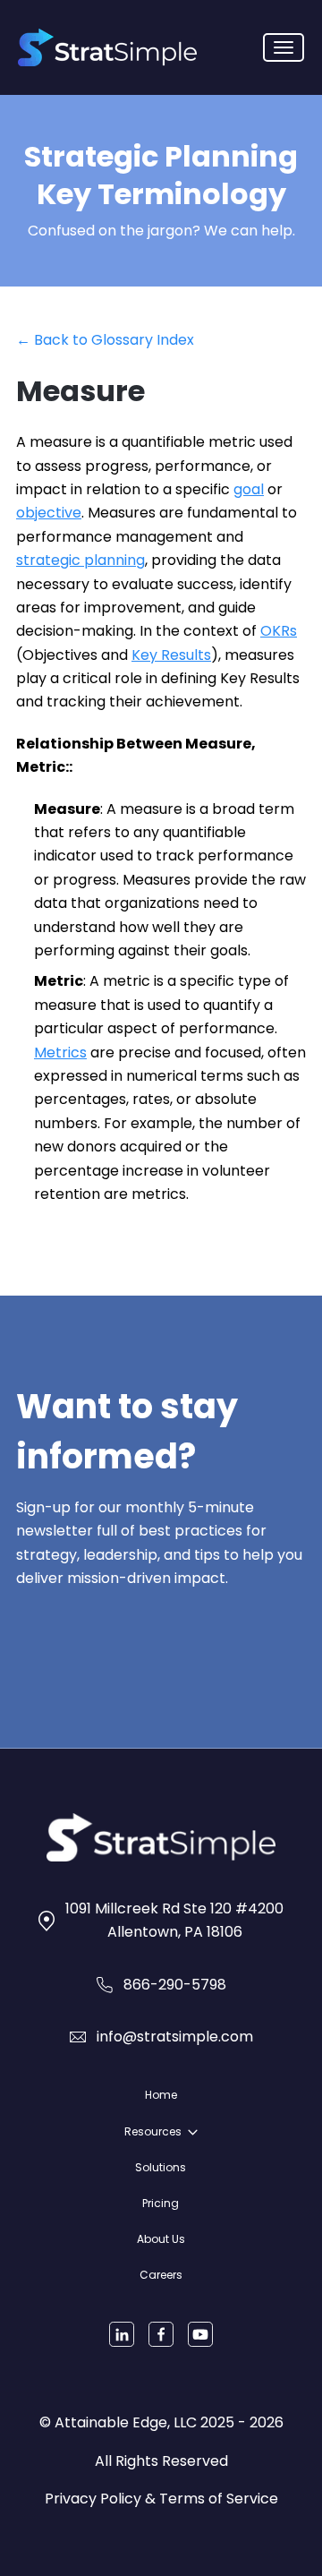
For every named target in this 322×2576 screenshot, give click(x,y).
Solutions (161, 2167)
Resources (153, 2131)
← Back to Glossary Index (105, 340)
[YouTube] (200, 2334)
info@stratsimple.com (175, 2037)
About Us (161, 2239)
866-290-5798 (175, 1985)
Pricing (161, 2203)
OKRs (279, 631)
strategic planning (80, 560)
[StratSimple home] (107, 47)
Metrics (60, 1053)
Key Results (171, 655)
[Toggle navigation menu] (284, 47)
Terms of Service (219, 2499)
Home (161, 2095)
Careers (161, 2275)
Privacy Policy (93, 2499)
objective (49, 513)
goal (249, 489)
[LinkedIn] (122, 2334)
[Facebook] (161, 2334)
